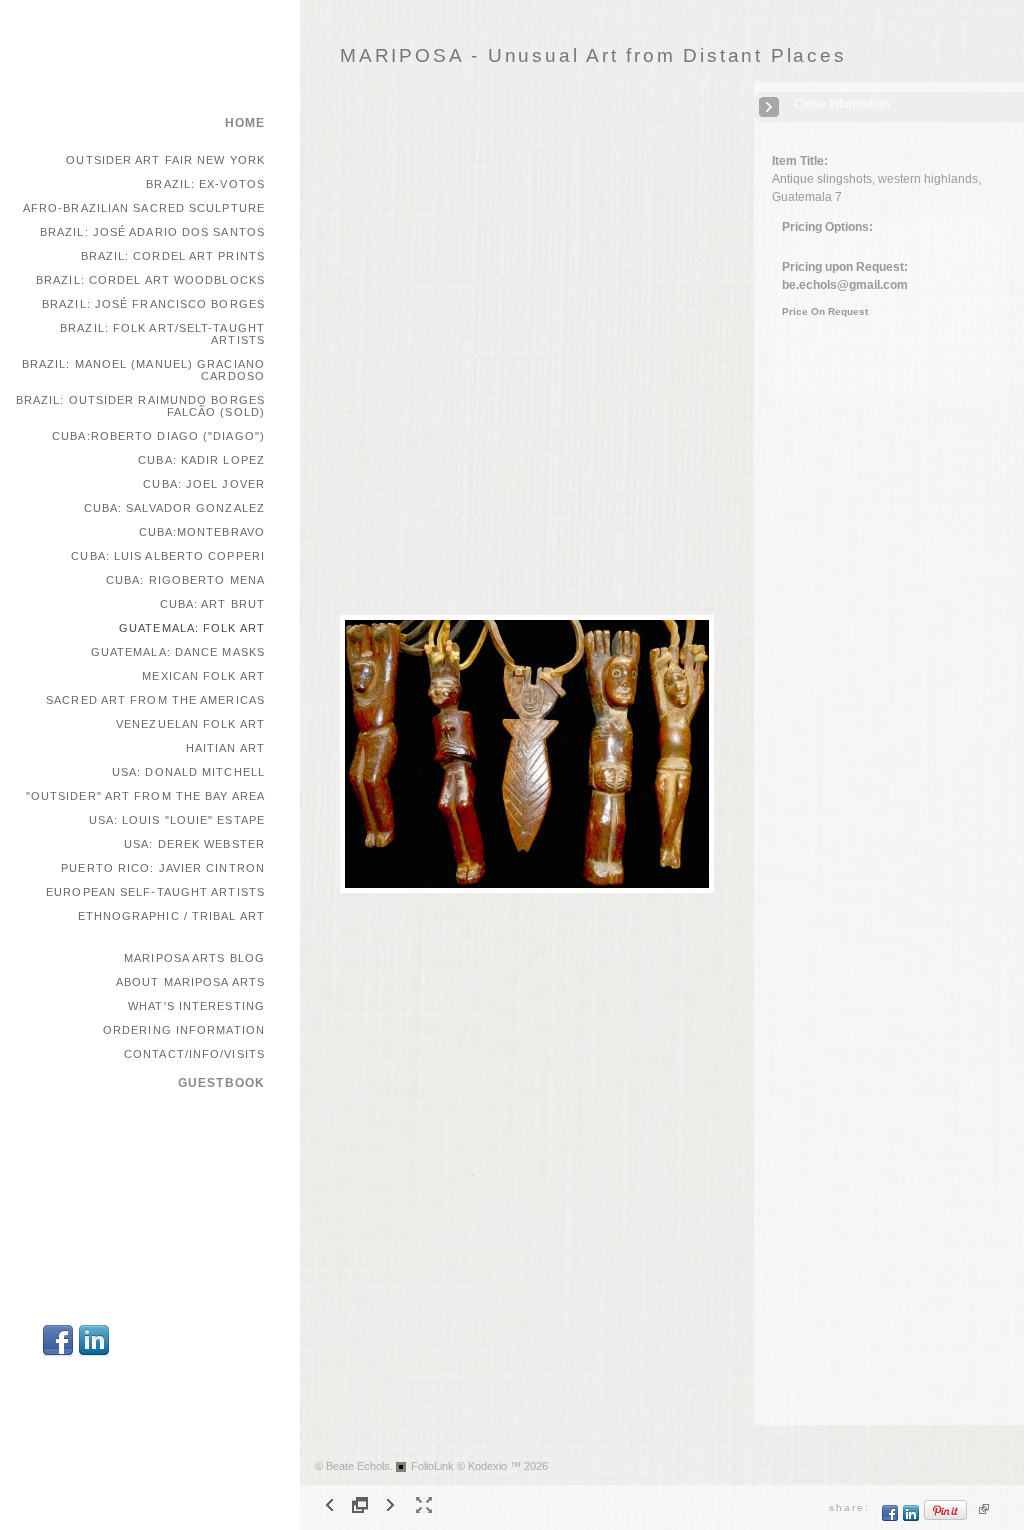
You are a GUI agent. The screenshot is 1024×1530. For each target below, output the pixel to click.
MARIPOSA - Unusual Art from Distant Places (593, 55)
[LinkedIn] (94, 1353)
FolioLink (432, 1466)
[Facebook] (58, 1353)
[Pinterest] (946, 1517)
